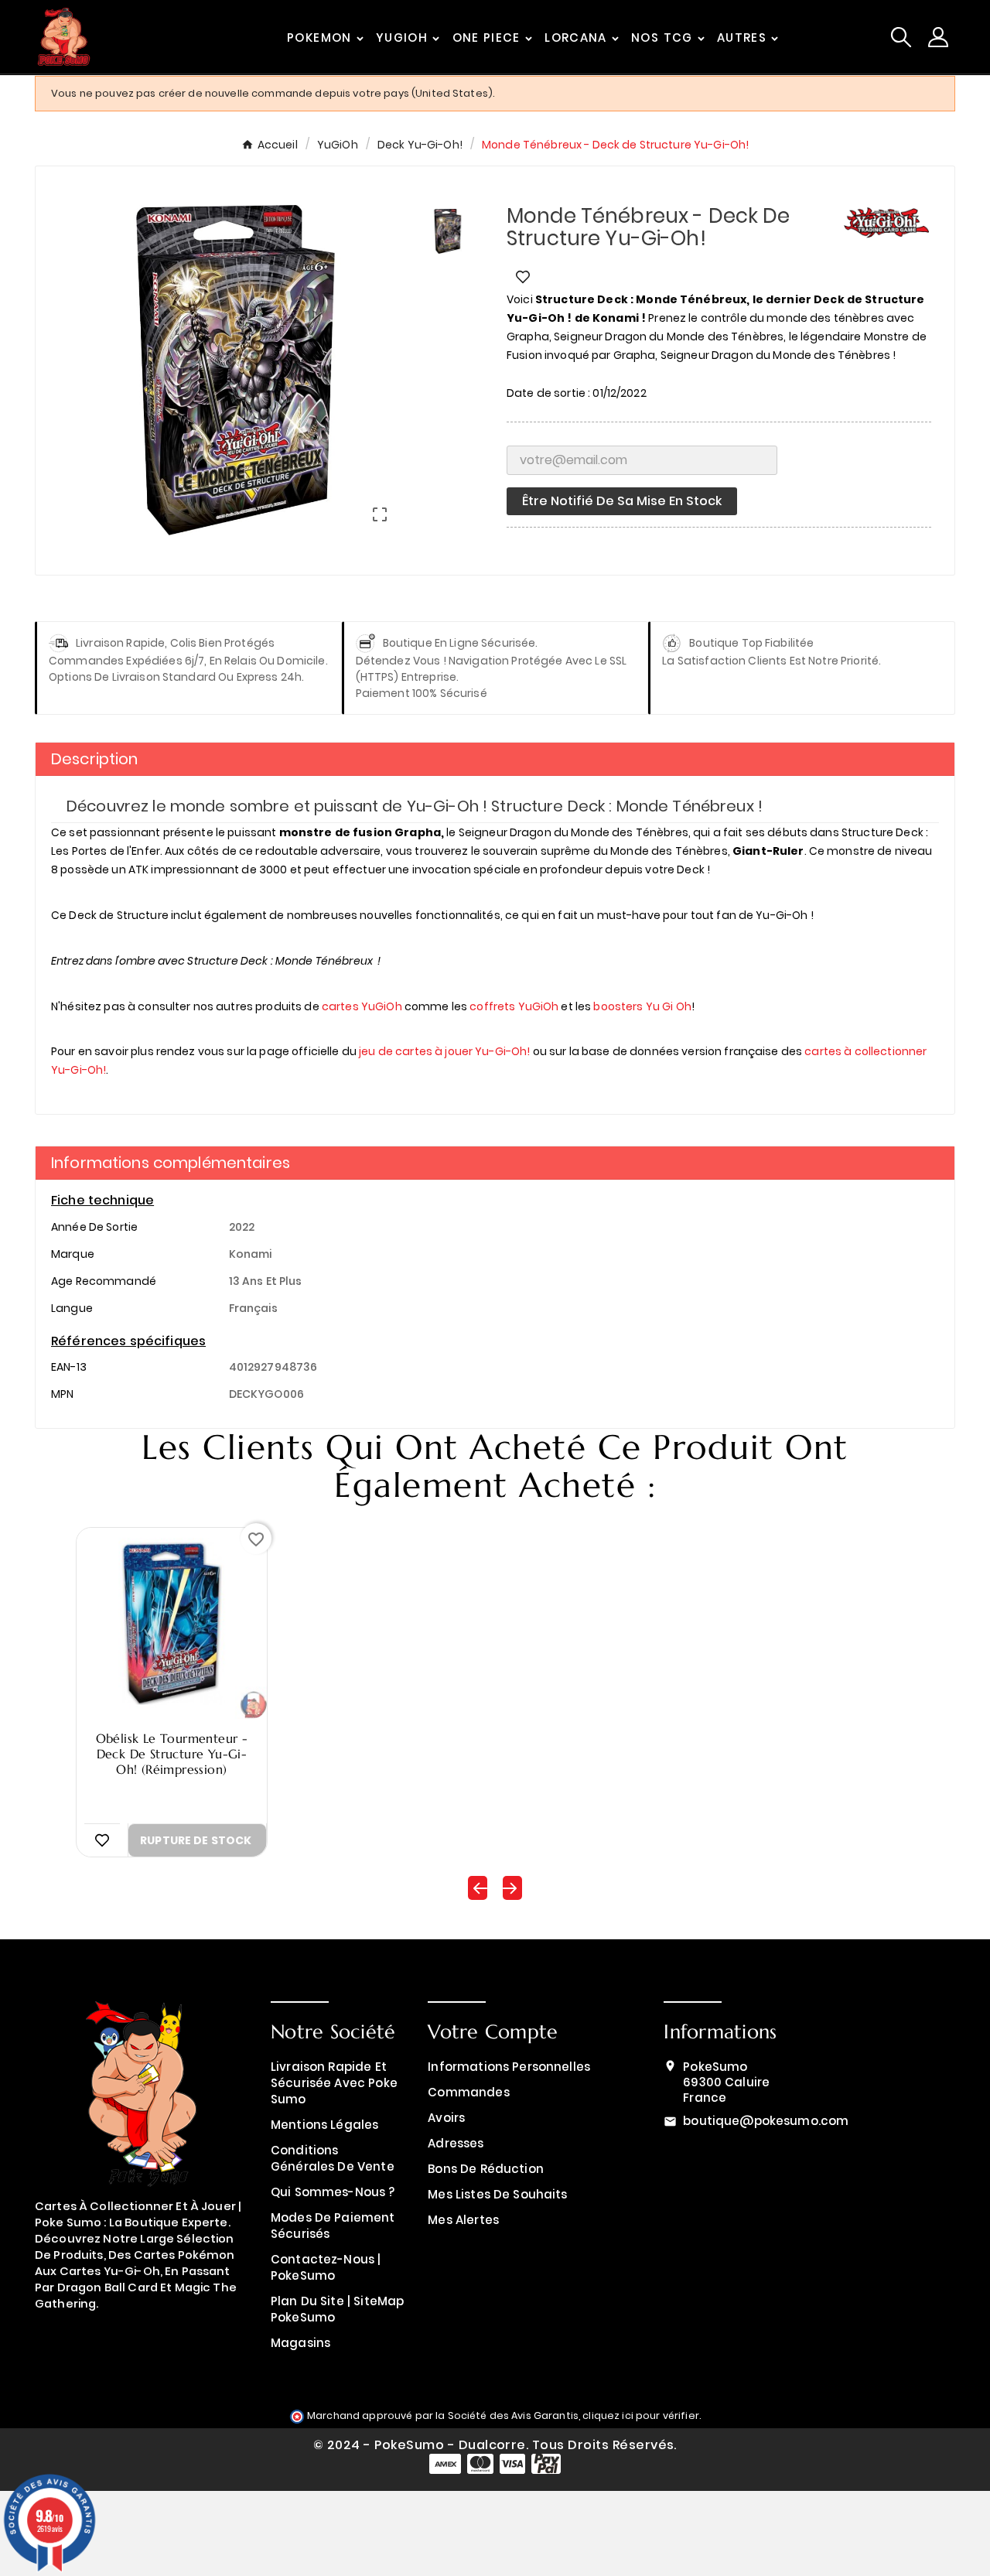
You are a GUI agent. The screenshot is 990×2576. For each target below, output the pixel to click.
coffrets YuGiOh (514, 1006)
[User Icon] (938, 37)
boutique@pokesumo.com (766, 2121)
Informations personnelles (509, 2067)
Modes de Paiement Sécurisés (333, 2226)
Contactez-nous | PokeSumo (326, 2267)
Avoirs (446, 2118)
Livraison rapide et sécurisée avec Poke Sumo (334, 2083)
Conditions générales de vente (333, 2158)
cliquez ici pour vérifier (641, 2415)
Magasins (300, 2343)
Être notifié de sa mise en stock (622, 501)
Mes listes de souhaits (497, 2194)
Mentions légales (324, 2125)
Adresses (456, 2143)
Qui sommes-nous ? (333, 2192)
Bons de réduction (486, 2169)
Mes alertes (463, 2220)
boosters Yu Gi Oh (642, 1006)
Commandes (468, 2092)
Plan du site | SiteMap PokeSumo (337, 2309)
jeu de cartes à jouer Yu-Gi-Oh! (444, 1051)
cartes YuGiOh (362, 1006)
